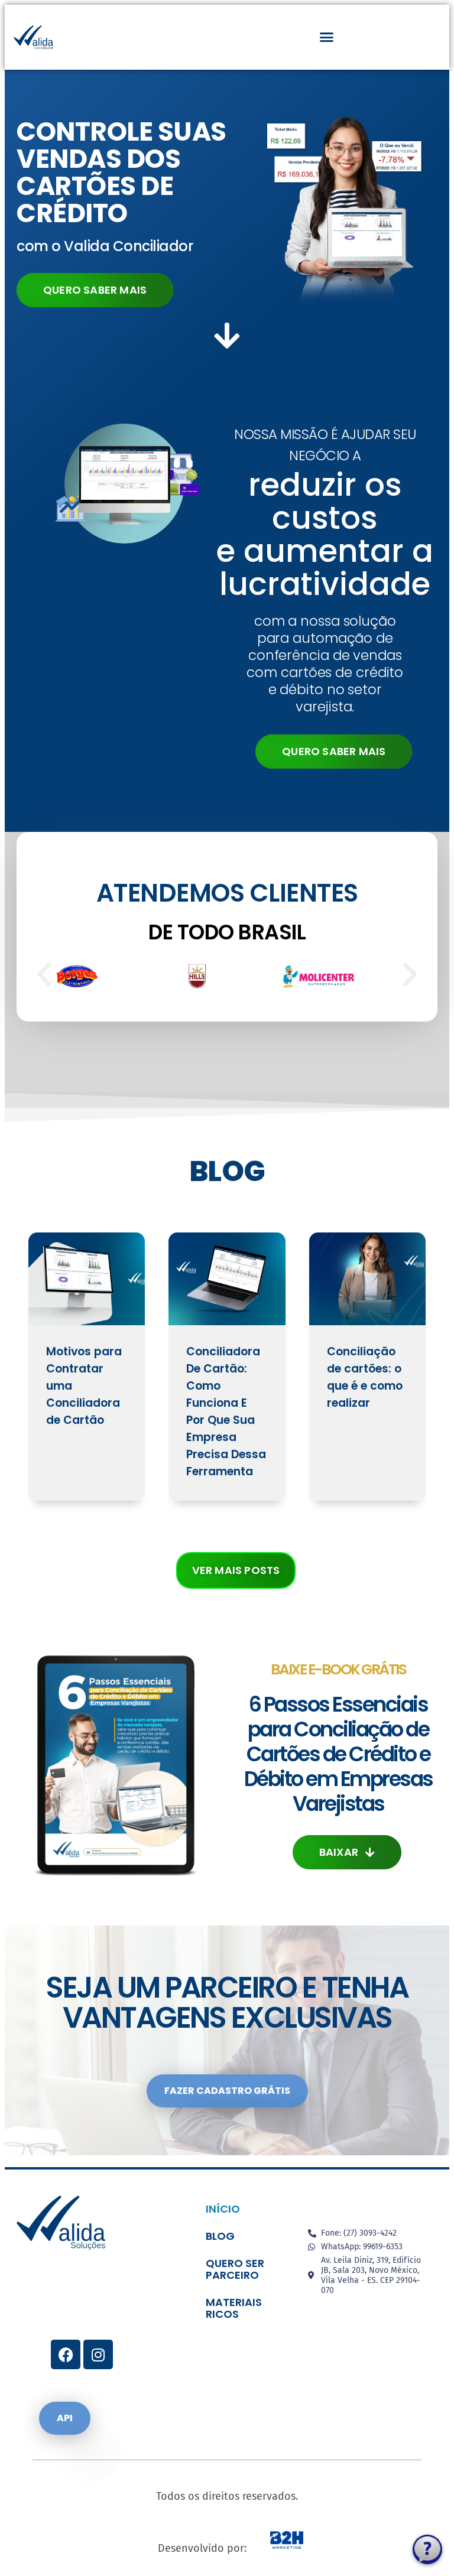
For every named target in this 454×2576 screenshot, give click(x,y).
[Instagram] (98, 2354)
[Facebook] (66, 2354)
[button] (327, 37)
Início (223, 2209)
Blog (220, 2236)
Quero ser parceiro (235, 2269)
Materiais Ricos (234, 2308)
